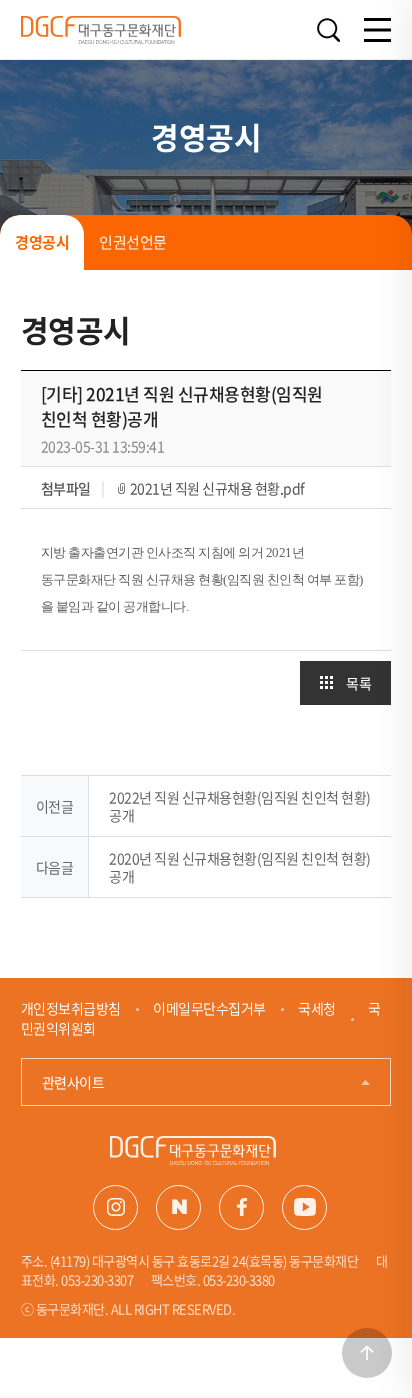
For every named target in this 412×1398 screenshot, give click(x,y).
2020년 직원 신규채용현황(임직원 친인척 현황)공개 (240, 867)
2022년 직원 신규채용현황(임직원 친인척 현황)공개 (240, 806)
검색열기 (328, 30)
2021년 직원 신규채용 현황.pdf (217, 488)
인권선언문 (133, 242)
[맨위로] (367, 1353)
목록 (358, 683)
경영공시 (42, 242)
